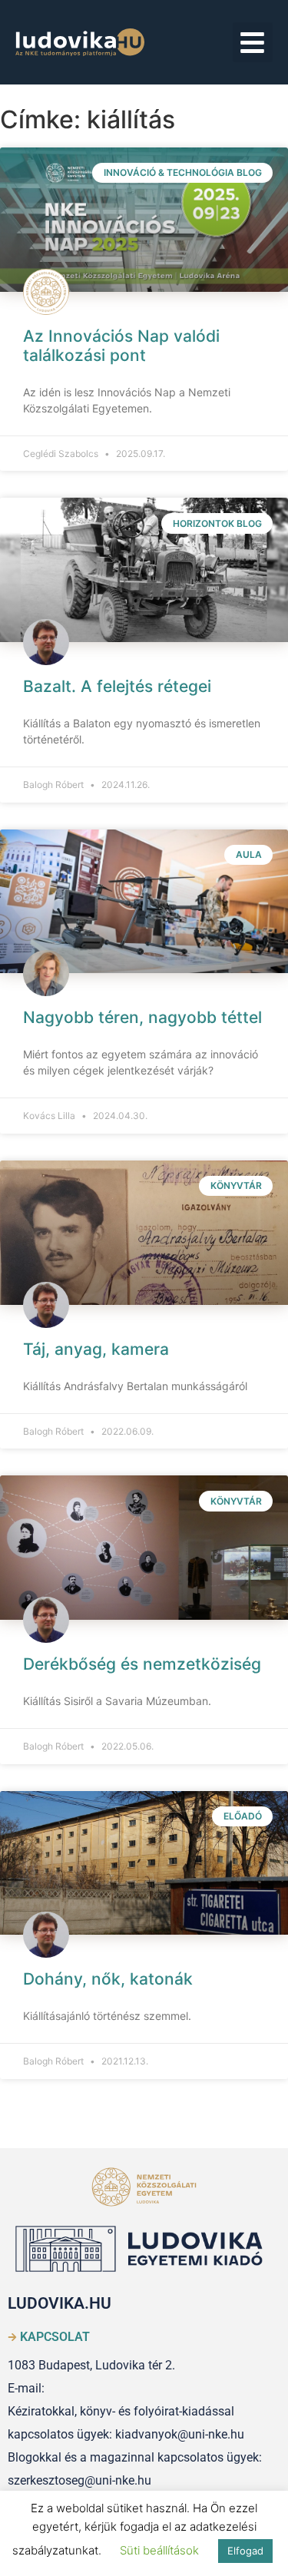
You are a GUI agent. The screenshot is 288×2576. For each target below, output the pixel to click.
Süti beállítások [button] (159, 2550)
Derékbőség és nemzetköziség (142, 1664)
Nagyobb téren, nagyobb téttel (142, 1017)
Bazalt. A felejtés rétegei (117, 686)
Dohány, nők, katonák (108, 1979)
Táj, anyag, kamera (96, 1349)
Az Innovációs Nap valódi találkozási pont (121, 346)
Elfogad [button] (245, 2551)
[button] (253, 43)
